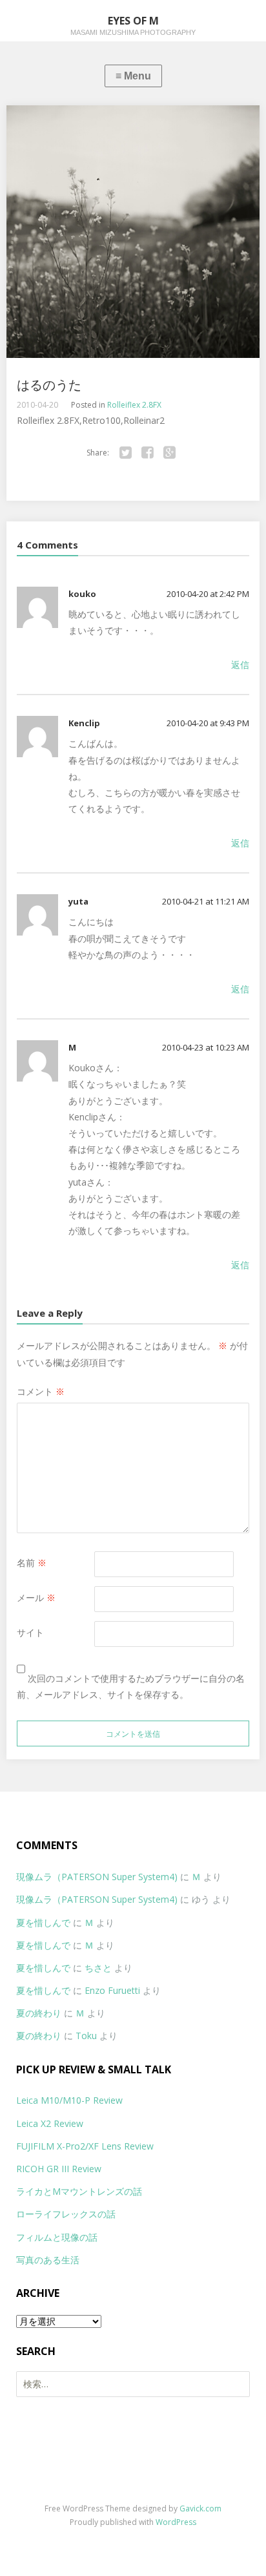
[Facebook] (148, 453)
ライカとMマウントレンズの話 (79, 2191)
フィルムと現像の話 (57, 2237)
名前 (32, 1563)
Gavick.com (200, 2508)
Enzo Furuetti (112, 1990)
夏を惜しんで (43, 1922)
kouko (82, 594)
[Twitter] (126, 453)
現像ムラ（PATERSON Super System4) (97, 1877)
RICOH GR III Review (59, 2169)
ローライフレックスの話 (66, 2214)
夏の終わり (39, 2013)
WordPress (176, 2522)
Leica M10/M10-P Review (69, 2100)
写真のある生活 (48, 2260)
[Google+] (170, 453)
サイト (30, 1632)
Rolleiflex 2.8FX (134, 405)
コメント (41, 1391)
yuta (78, 901)
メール (36, 1597)
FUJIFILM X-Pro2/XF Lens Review (85, 2146)
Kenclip (84, 723)
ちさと (98, 1968)
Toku (86, 2036)
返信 (240, 665)
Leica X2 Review (50, 2123)
